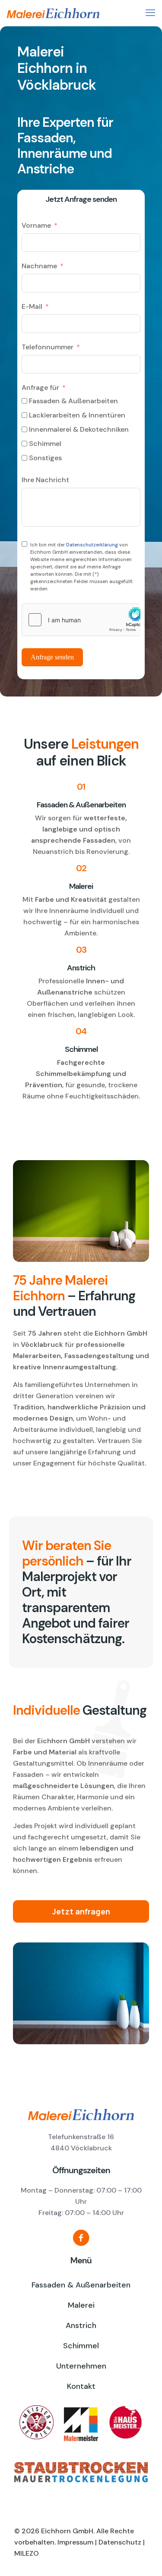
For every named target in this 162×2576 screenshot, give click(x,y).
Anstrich (81, 968)
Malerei (81, 886)
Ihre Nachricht (45, 480)
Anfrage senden (52, 657)
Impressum (75, 2542)
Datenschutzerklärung (92, 545)
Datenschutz (120, 2542)
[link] (81, 2472)
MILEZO (27, 2553)
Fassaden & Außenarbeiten (81, 805)
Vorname (36, 225)
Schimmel (81, 1049)
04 (81, 1031)
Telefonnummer (48, 347)
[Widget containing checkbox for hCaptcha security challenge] (81, 620)
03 (81, 950)
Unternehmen (81, 2366)
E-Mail (32, 306)
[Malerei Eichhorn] (84, 13)
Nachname (39, 266)
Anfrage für (40, 387)
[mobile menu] (150, 13)
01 (81, 787)
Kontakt (81, 2386)
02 (81, 868)
